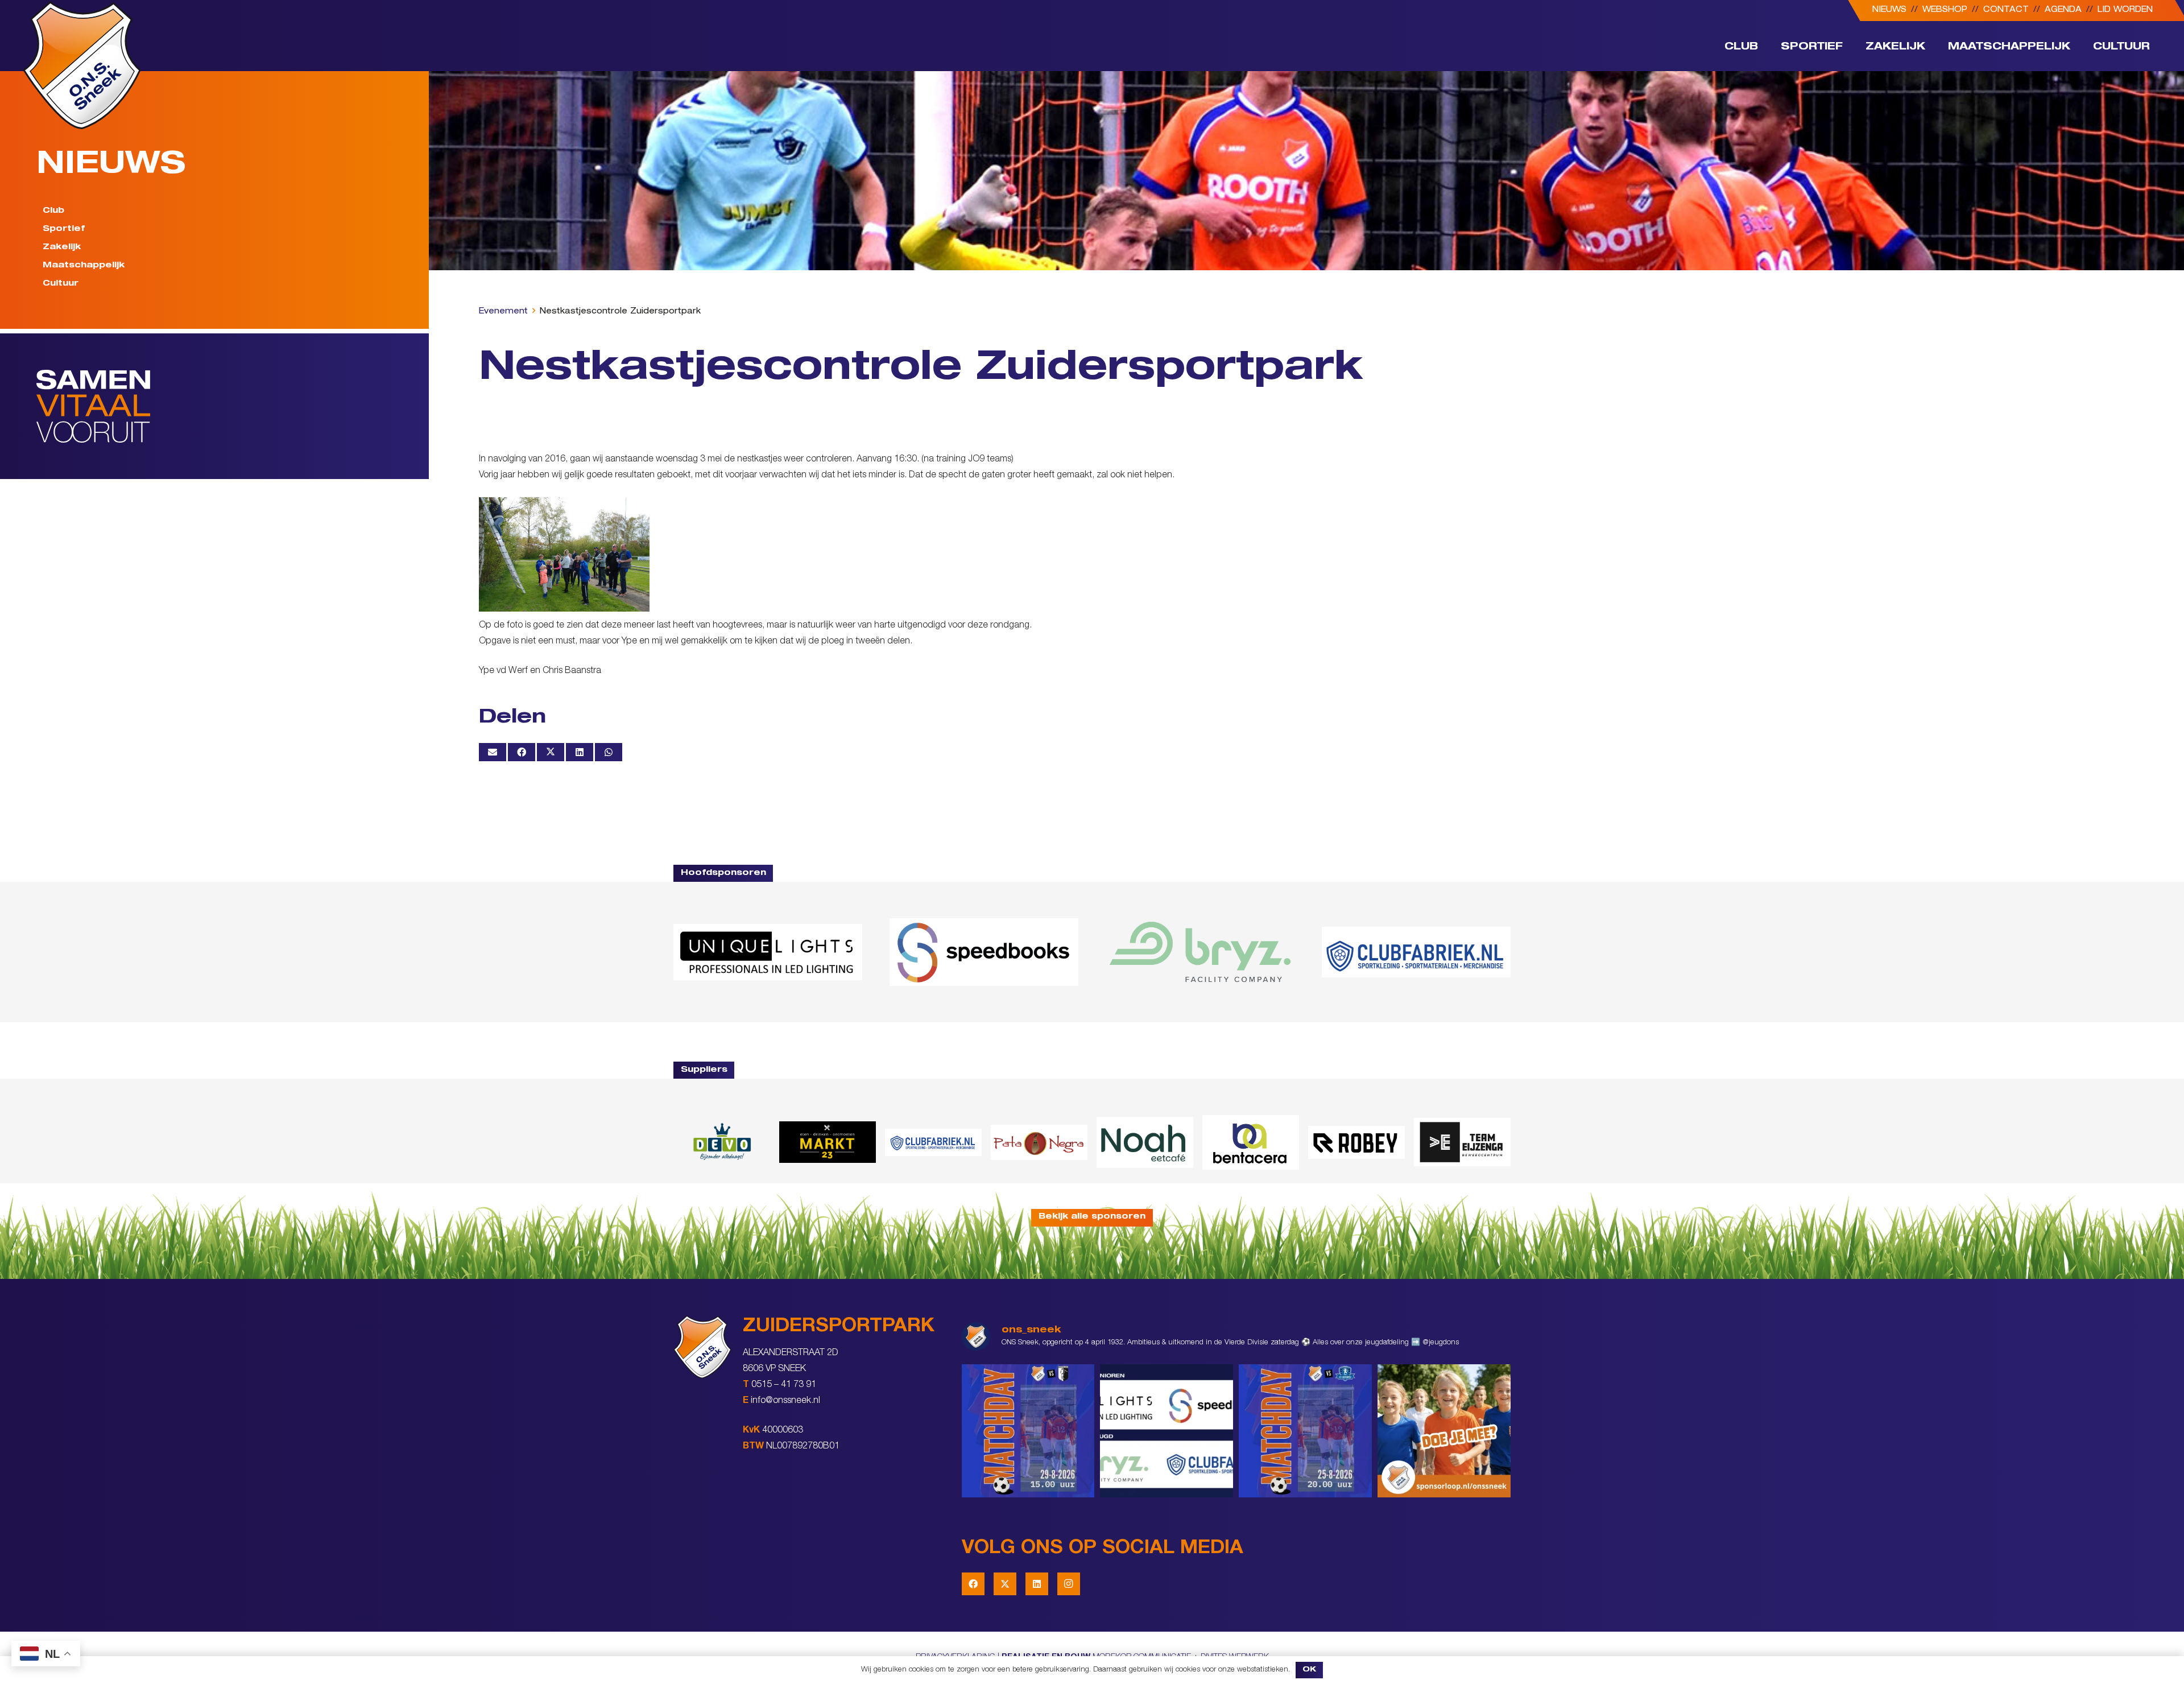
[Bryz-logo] (1200, 952)
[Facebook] (973, 1584)
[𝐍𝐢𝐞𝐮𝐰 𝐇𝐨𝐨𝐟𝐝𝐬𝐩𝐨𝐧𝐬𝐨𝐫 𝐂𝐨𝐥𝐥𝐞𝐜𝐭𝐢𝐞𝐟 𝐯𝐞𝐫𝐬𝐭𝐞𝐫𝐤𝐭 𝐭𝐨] (1167, 1431)
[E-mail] (493, 752)
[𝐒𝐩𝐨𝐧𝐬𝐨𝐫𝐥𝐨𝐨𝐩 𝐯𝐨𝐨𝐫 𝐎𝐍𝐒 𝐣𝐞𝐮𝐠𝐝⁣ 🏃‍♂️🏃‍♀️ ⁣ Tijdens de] (1444, 1431)
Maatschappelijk (84, 266)
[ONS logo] (82, 65)
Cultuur (61, 284)
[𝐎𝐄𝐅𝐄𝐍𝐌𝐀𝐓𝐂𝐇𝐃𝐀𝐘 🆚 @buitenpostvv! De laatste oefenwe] (1305, 1431)
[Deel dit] (522, 752)
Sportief (64, 229)
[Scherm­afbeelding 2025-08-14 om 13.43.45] (1039, 1142)
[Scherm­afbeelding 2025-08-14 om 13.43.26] (1145, 1142)
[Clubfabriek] (933, 1142)
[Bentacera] (1251, 1143)
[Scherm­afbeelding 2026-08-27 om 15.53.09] (1416, 952)
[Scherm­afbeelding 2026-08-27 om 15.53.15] (1356, 1142)
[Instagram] (1069, 1584)
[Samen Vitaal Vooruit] (233, 406)
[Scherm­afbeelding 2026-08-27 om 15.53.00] (768, 952)
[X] (1005, 1584)
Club (53, 211)
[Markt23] (828, 1142)
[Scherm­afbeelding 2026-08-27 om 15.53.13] (1462, 1142)
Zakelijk (62, 247)
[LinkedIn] (1037, 1584)
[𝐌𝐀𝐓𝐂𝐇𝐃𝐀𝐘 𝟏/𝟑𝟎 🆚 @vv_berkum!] (1028, 1431)
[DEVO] (722, 1142)
